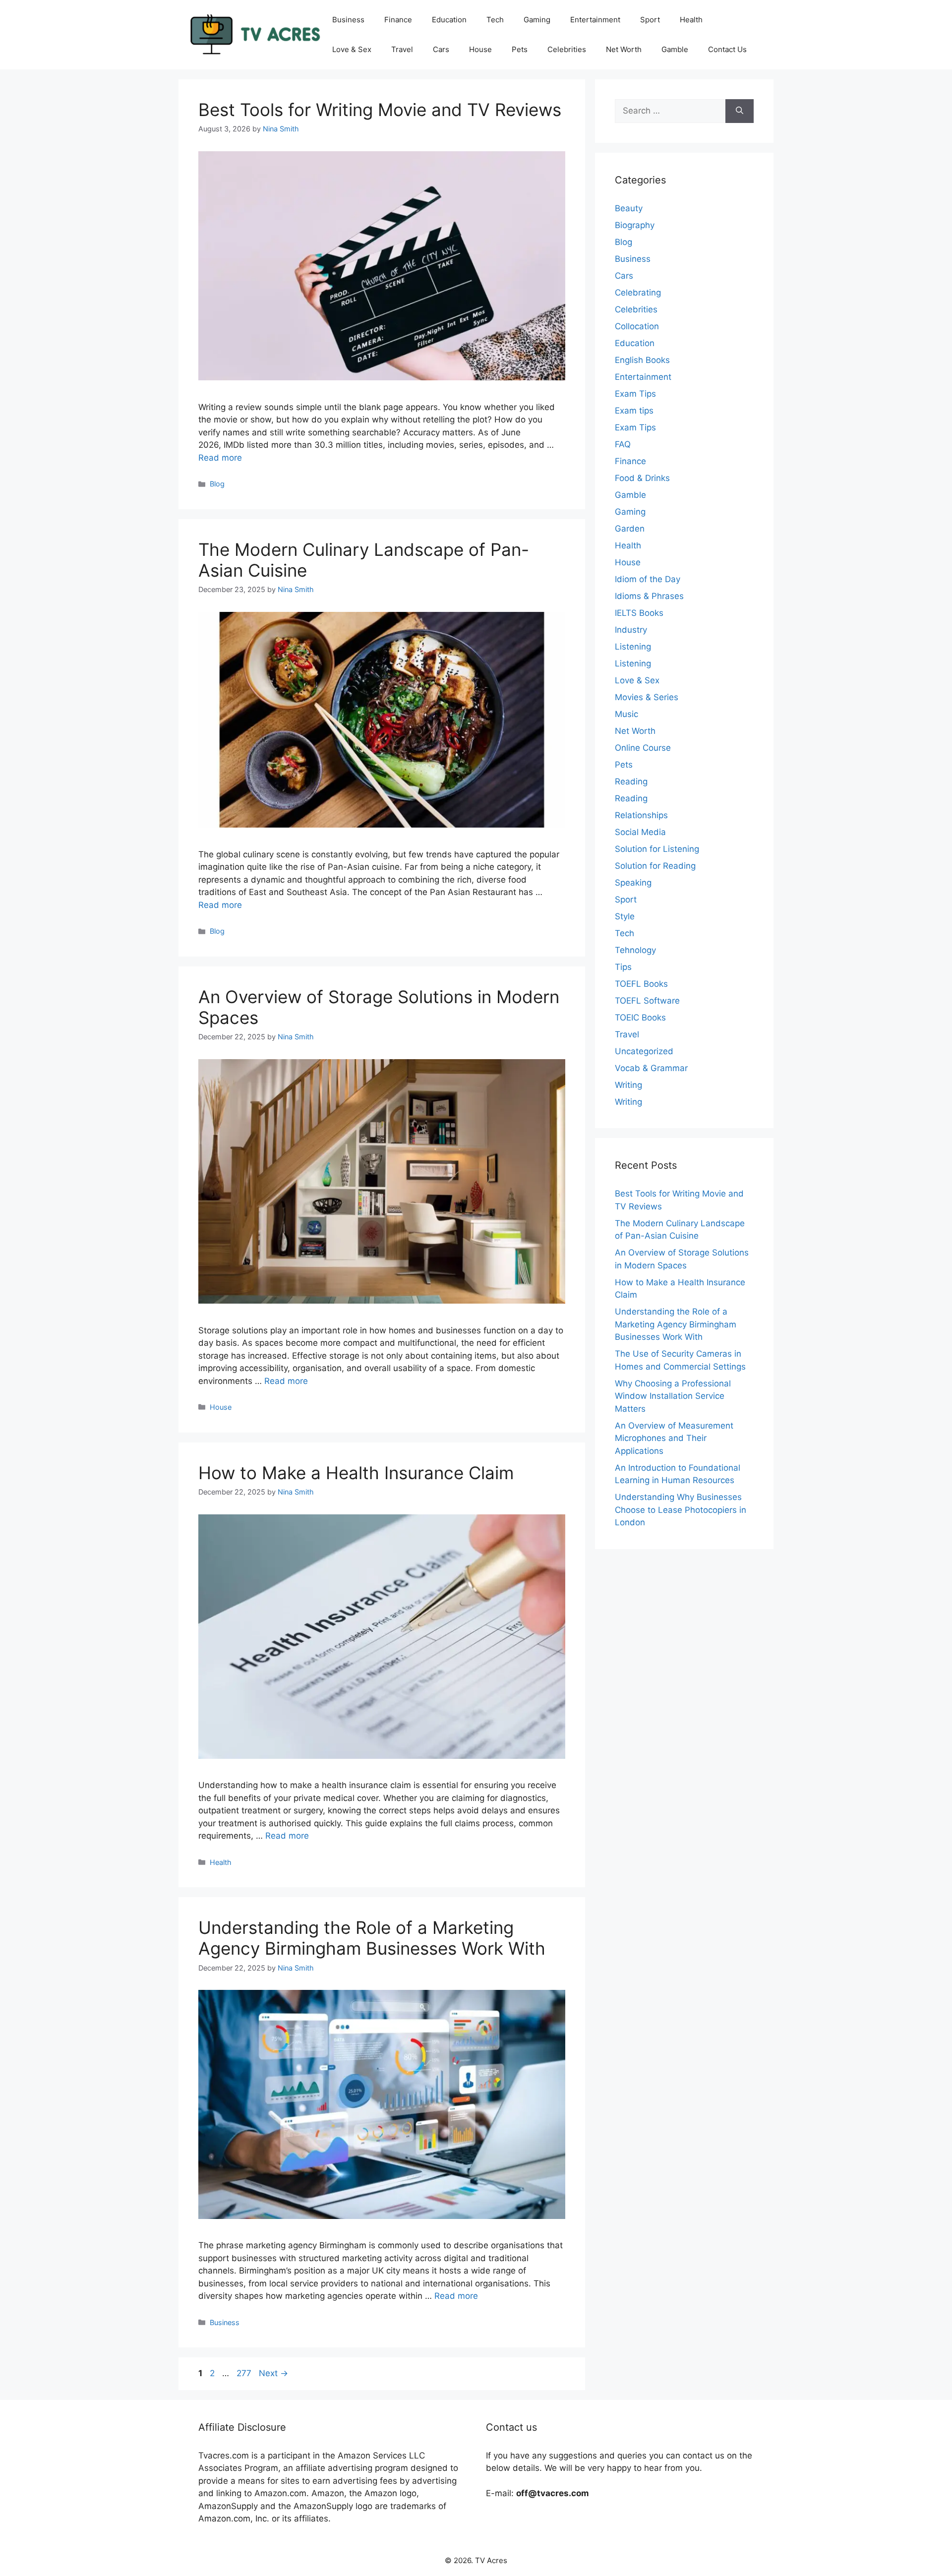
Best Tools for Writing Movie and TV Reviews (380, 110)
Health (691, 20)
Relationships (641, 815)
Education (449, 20)
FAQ (623, 444)
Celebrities (567, 49)
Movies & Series (647, 697)
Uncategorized (644, 1051)
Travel (402, 49)
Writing (628, 1085)
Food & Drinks (642, 478)
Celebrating (638, 293)
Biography (635, 225)
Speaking (633, 883)
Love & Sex (352, 49)
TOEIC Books (640, 1018)
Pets (520, 49)
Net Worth (624, 49)
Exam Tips (635, 394)
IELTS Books (639, 613)
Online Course (643, 748)
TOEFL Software (647, 1001)
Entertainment (595, 20)
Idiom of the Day (648, 579)
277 (245, 2373)
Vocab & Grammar (651, 1068)
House (480, 49)
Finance (398, 20)
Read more (220, 458)
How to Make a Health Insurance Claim (356, 1473)
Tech (495, 20)
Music (626, 714)
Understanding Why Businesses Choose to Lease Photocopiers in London (681, 1510)
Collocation (637, 326)
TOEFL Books (641, 984)
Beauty (629, 208)
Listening (633, 647)
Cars (441, 49)
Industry (631, 630)
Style (625, 916)
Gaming (537, 20)
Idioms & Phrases (649, 596)
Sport (650, 20)
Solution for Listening (657, 849)
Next (273, 2373)
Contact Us (727, 49)
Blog (217, 484)
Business (348, 20)
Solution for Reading (655, 866)
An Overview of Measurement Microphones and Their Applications (674, 1438)
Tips (623, 967)
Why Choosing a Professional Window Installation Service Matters (673, 1396)
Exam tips (634, 411)
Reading (631, 781)
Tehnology (635, 950)
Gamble (675, 49)
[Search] (740, 111)
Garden (630, 529)
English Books (642, 360)
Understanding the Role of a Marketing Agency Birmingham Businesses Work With (372, 1938)
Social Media (640, 832)
